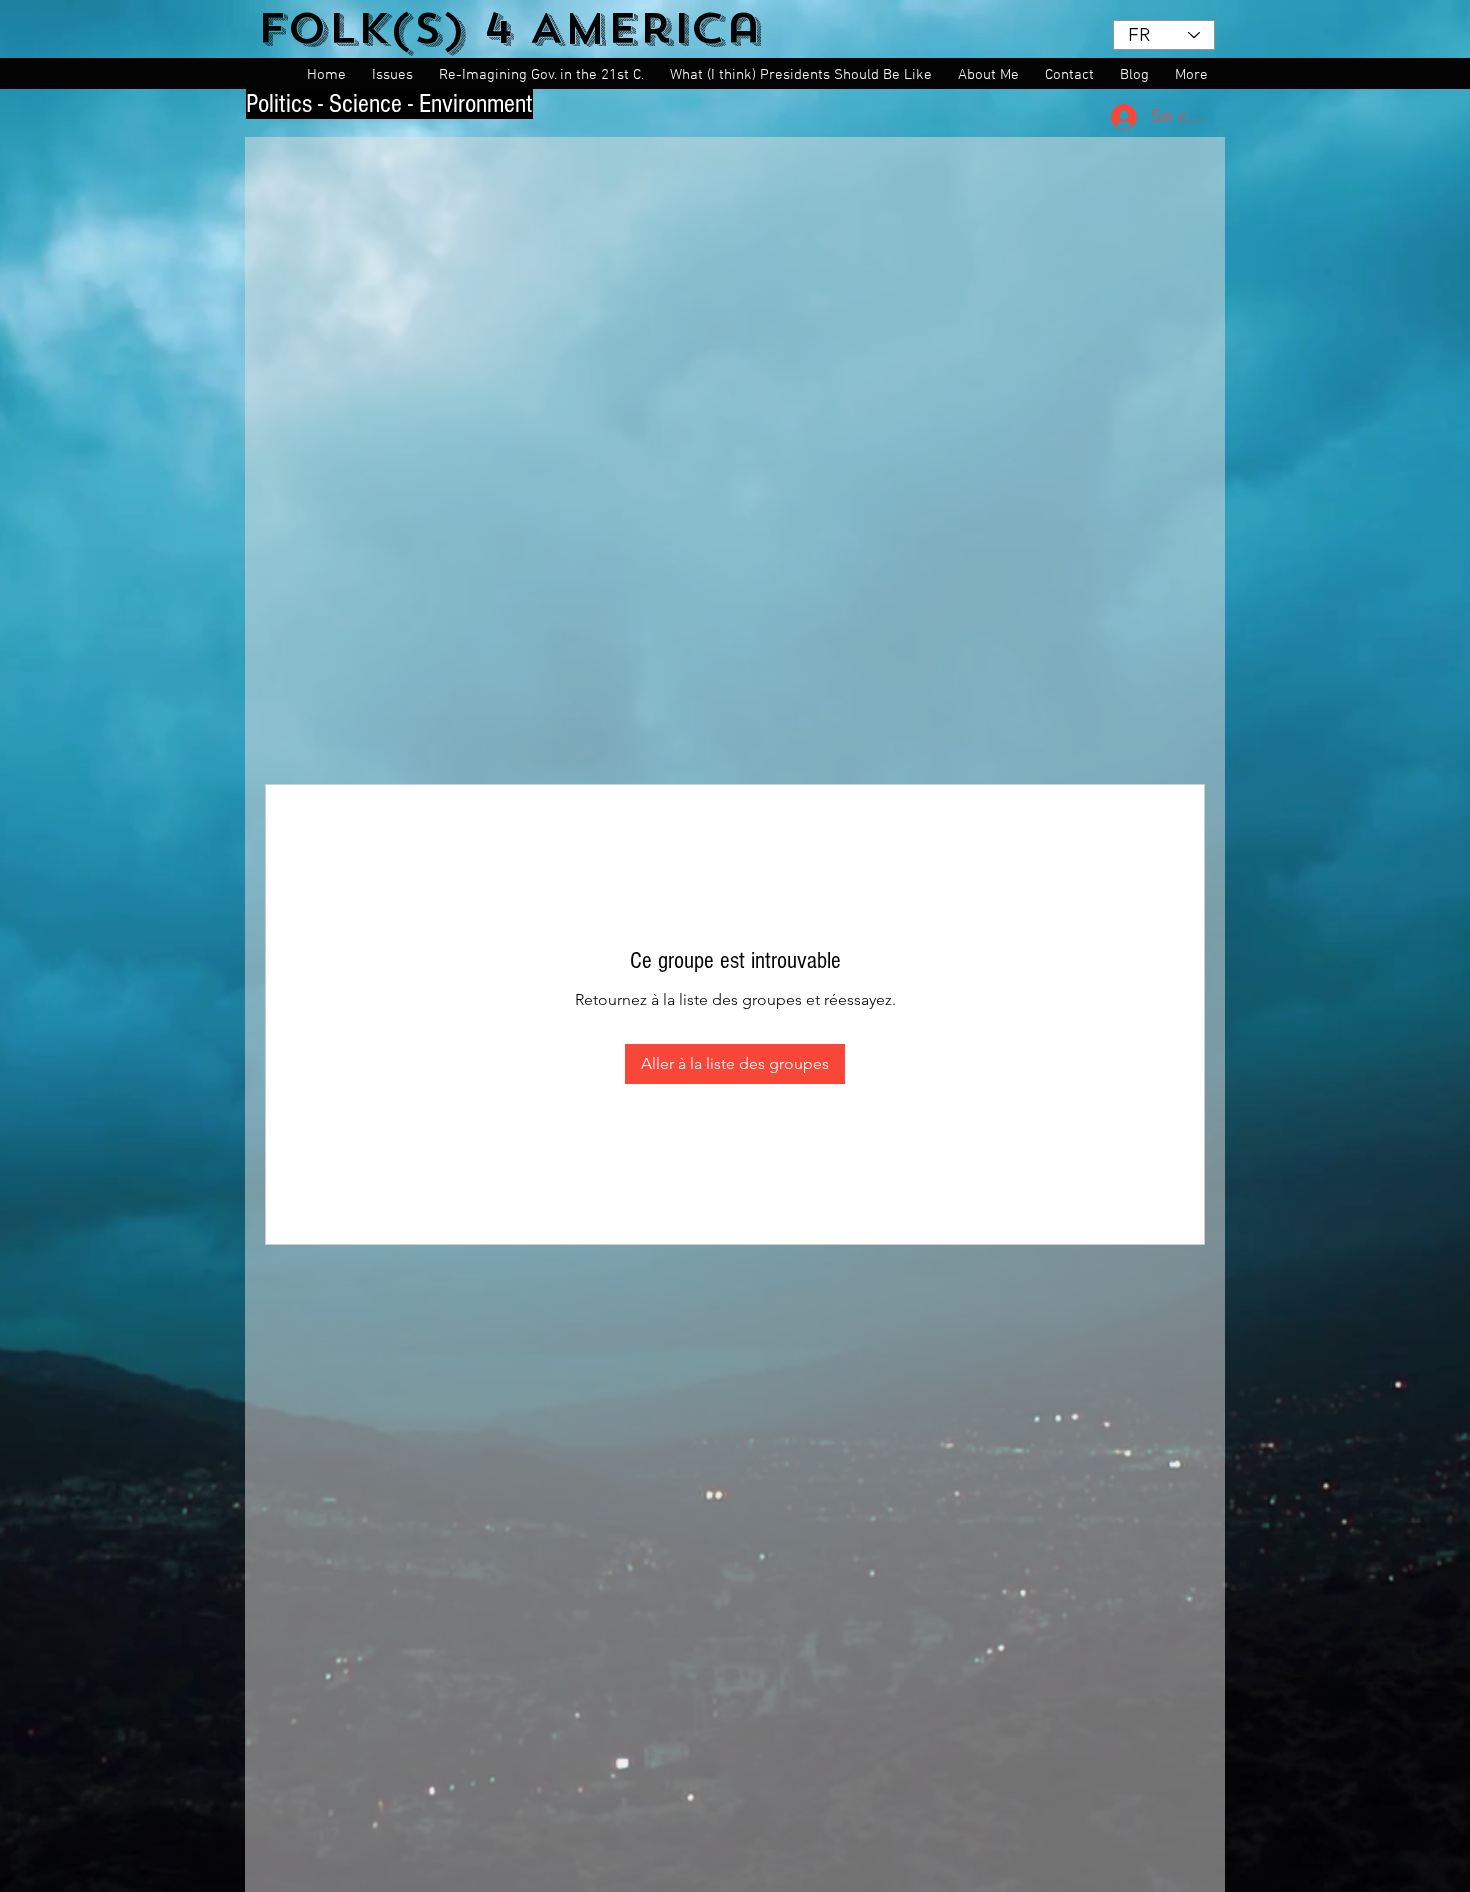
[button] (395, 75)
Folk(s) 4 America (509, 28)
